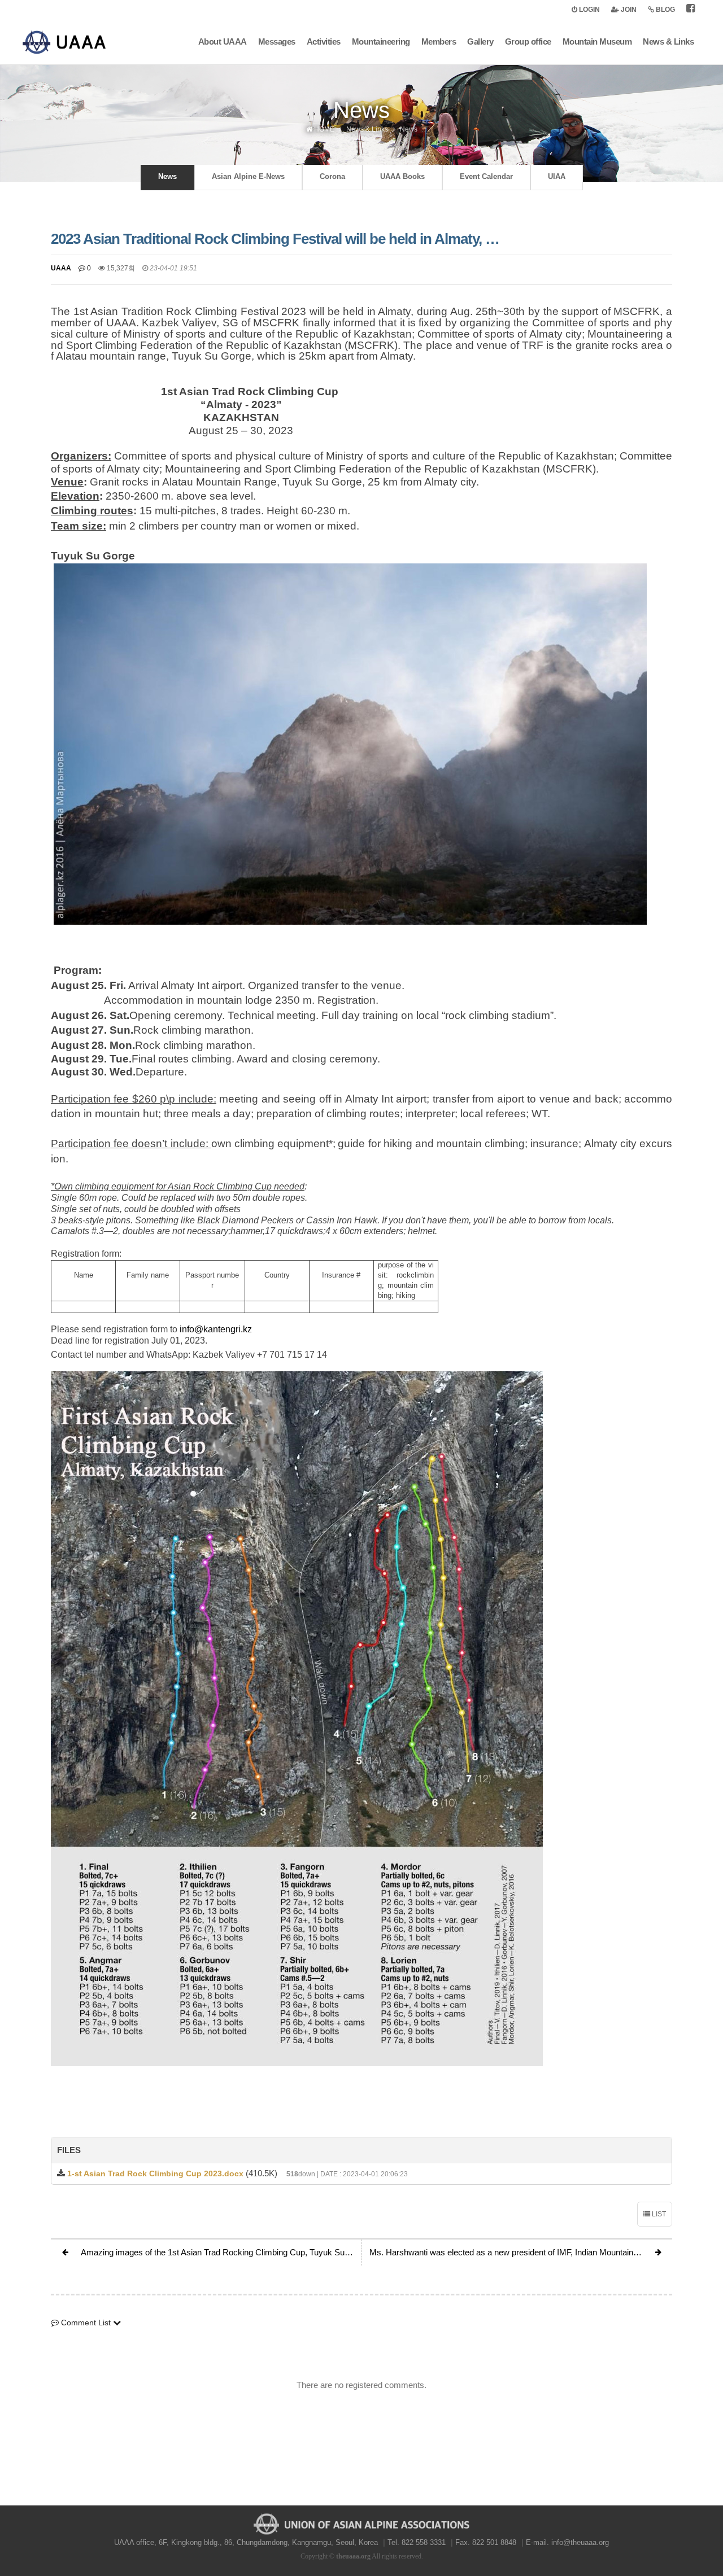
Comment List (86, 2323)
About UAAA (223, 41)
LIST (658, 2214)
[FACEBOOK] (691, 10)
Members (439, 41)
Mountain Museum (597, 41)
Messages (277, 41)
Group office (528, 41)
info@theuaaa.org (580, 2542)
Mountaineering (381, 41)
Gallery (480, 41)
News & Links (668, 41)
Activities (324, 41)
